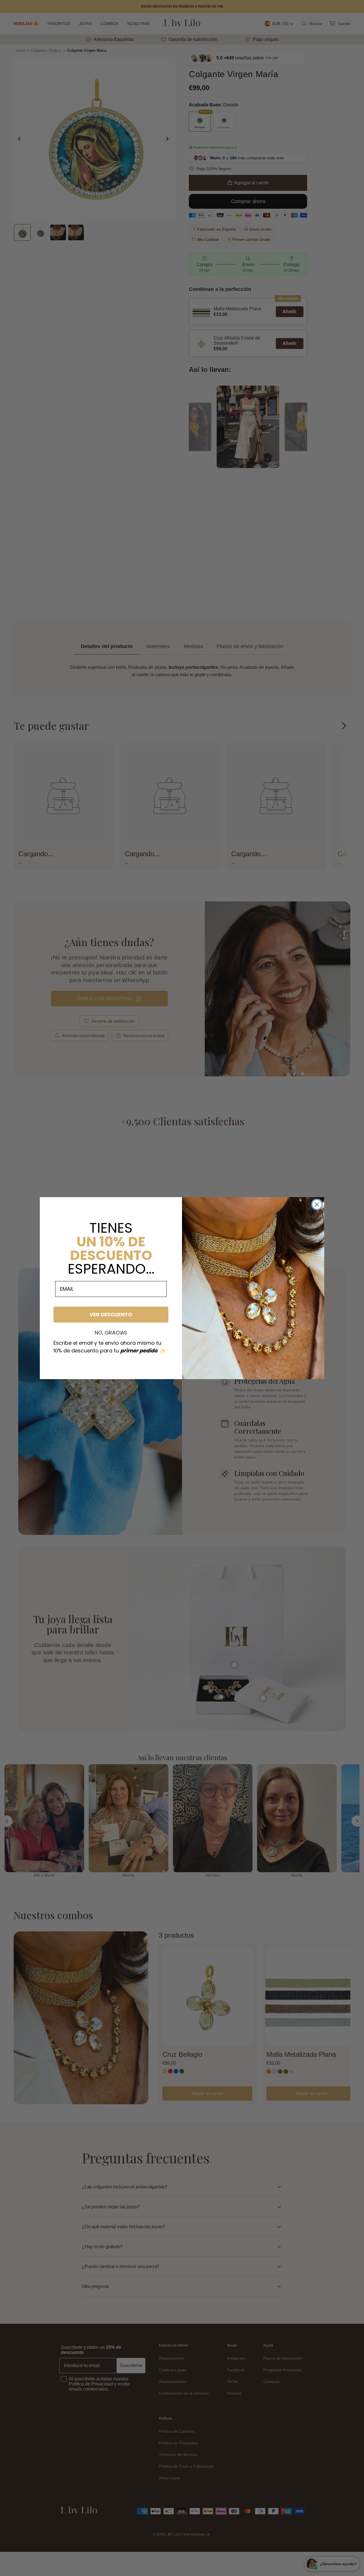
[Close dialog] (317, 1204)
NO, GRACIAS (111, 1333)
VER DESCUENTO (111, 1314)
